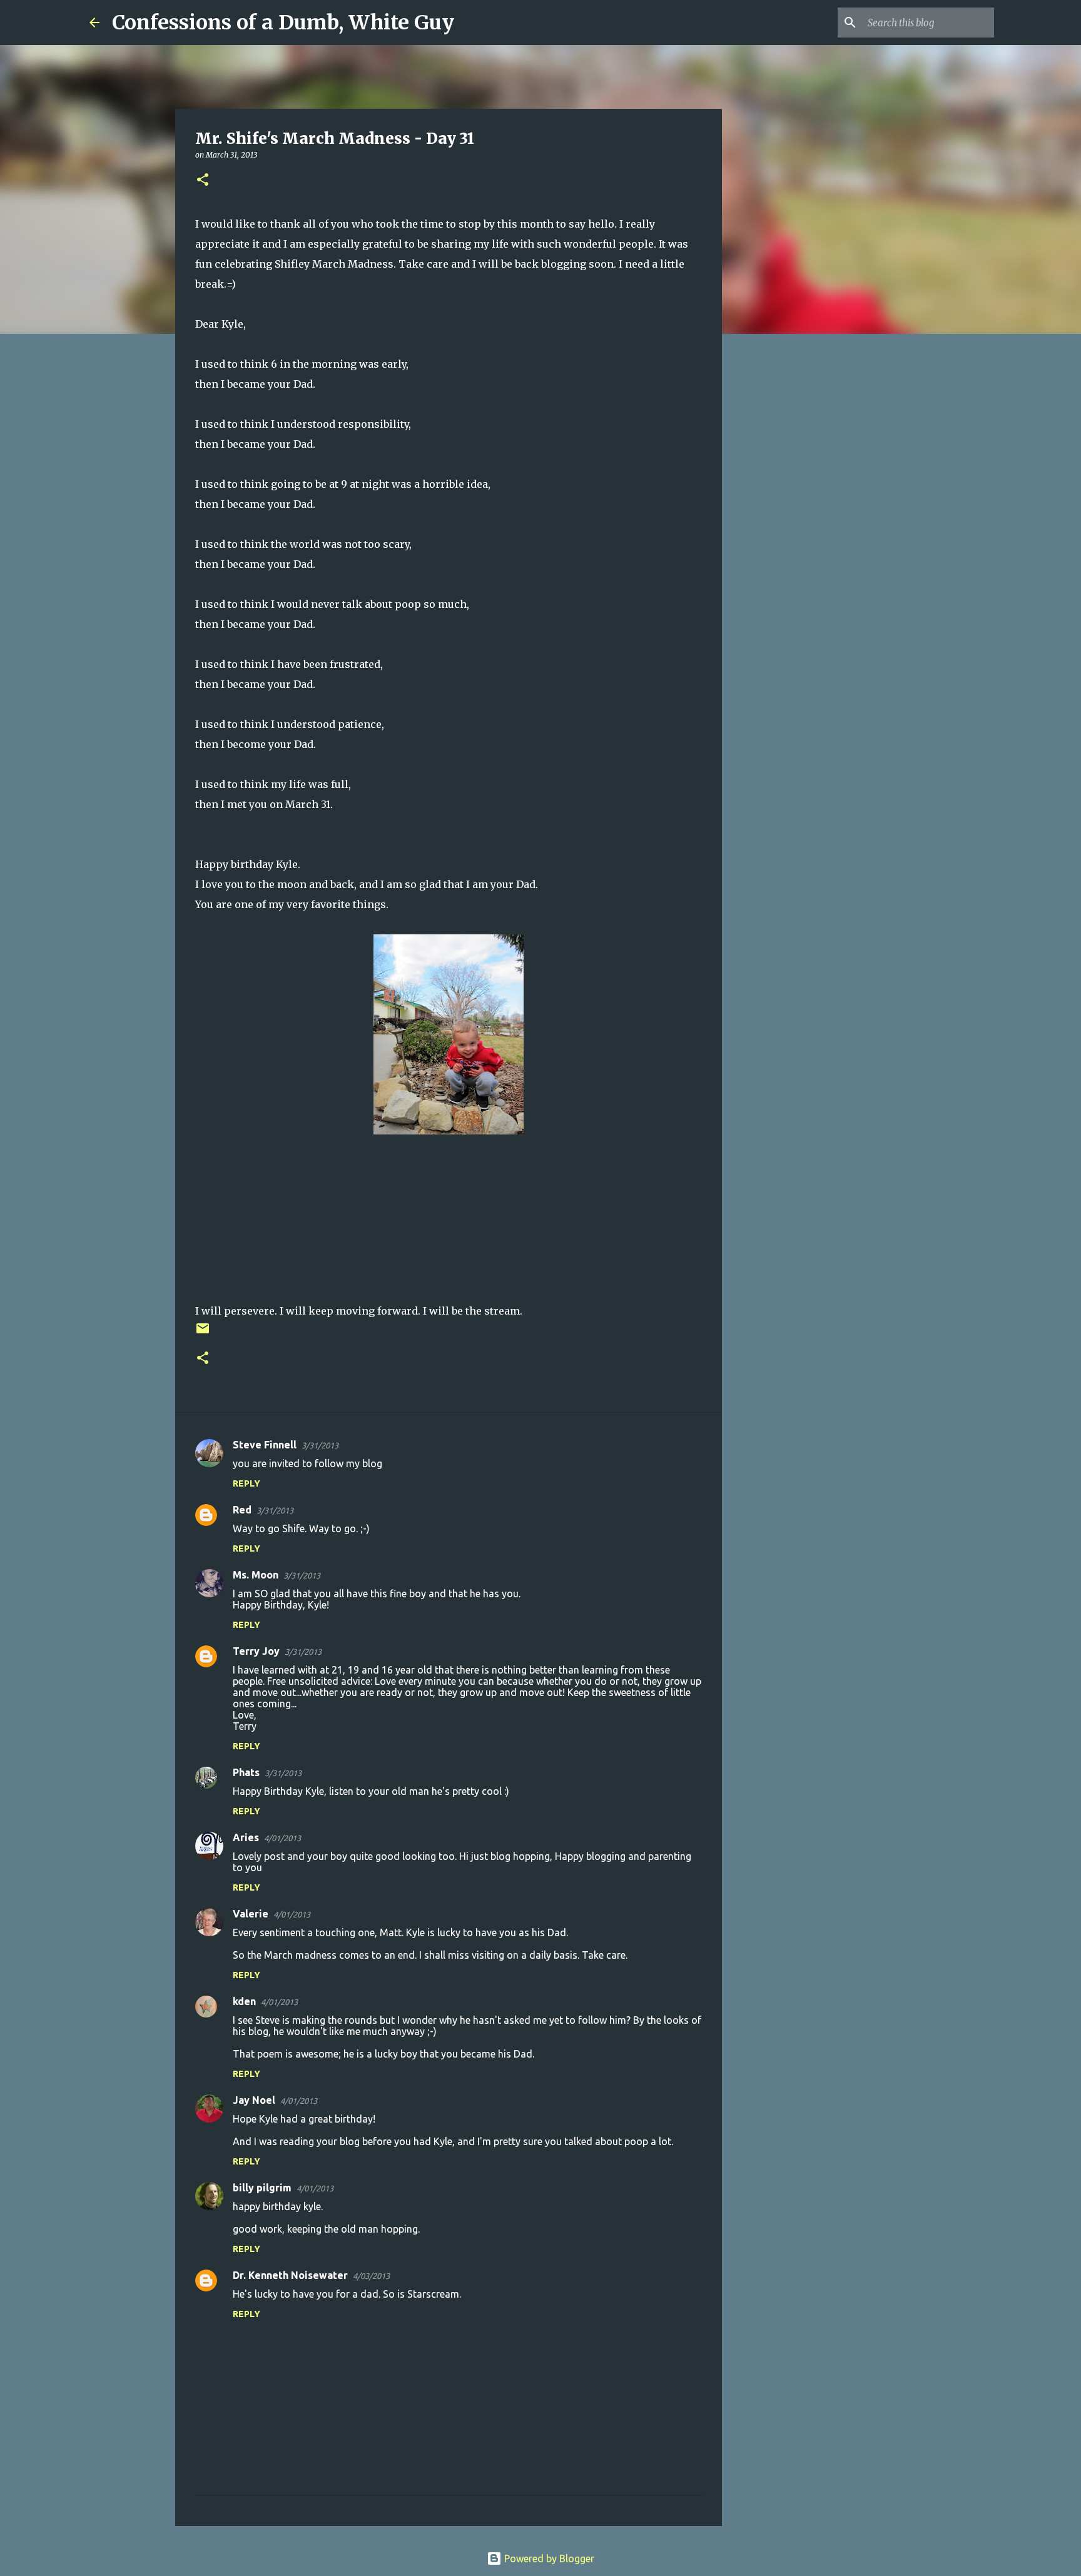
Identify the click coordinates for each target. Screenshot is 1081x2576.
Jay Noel (254, 2100)
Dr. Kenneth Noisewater (290, 2275)
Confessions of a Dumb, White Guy (283, 23)
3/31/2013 (320, 1445)
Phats (246, 1772)
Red (242, 1510)
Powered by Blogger (548, 2558)
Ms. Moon (256, 1575)
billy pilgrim (262, 2188)
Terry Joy (256, 1651)
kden (244, 2001)
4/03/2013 (371, 2276)
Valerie (251, 1914)
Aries (246, 1837)
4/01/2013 (282, 1838)
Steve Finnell (265, 1445)
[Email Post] (203, 1333)
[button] (203, 180)
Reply (246, 1483)
